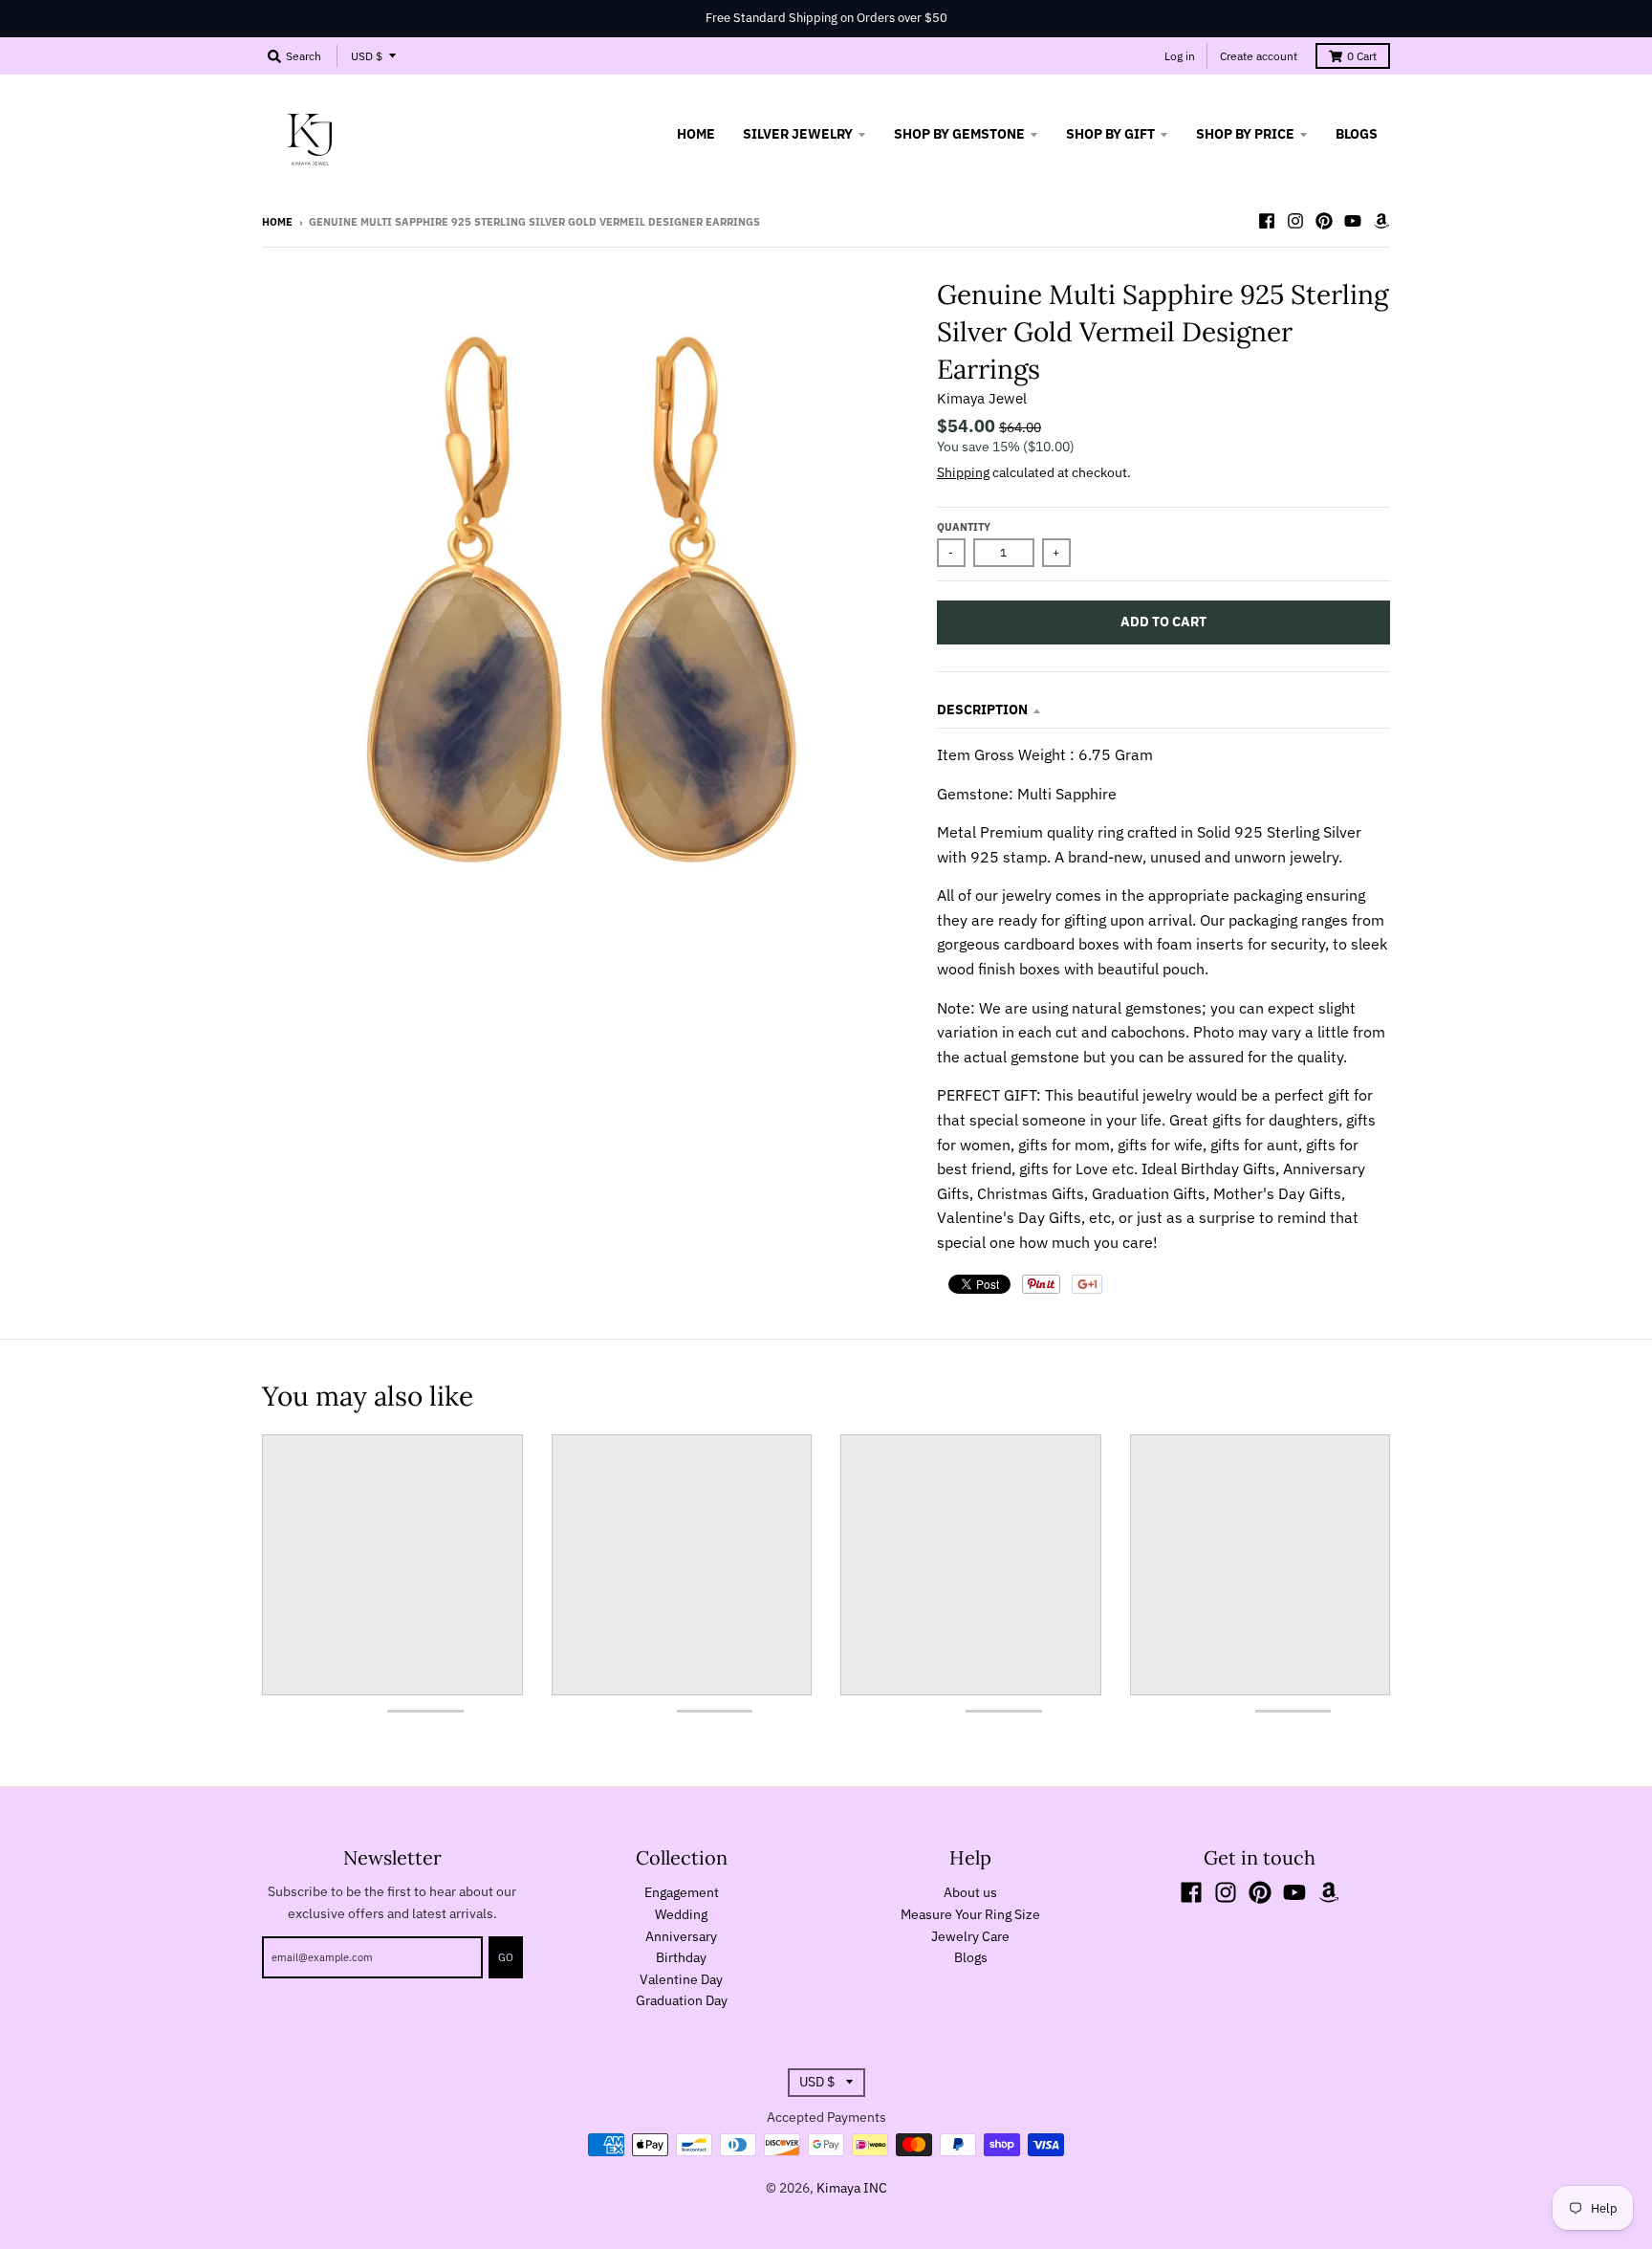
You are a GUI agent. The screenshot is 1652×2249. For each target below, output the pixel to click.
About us (970, 1892)
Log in (1180, 56)
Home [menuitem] (696, 134)
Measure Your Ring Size (970, 1914)
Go (506, 1957)
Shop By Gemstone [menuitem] (959, 134)
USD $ (367, 56)
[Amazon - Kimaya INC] (1381, 221)
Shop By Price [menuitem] (1245, 134)
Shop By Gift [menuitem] (1110, 134)
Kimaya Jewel (982, 398)
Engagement (682, 1892)
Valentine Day (681, 1979)
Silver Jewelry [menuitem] (798, 134)
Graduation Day (682, 2000)
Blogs (971, 1957)
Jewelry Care (970, 1936)
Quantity (964, 527)
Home (277, 222)
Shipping (963, 472)
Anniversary (681, 1936)
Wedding (681, 1914)
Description (982, 710)
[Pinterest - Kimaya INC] (1324, 221)
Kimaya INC (852, 2188)
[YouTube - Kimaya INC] (1353, 221)
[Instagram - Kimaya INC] (1295, 221)
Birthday (681, 1957)
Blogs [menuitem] (1357, 134)
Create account (1259, 56)
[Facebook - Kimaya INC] (1267, 221)
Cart (1362, 56)
